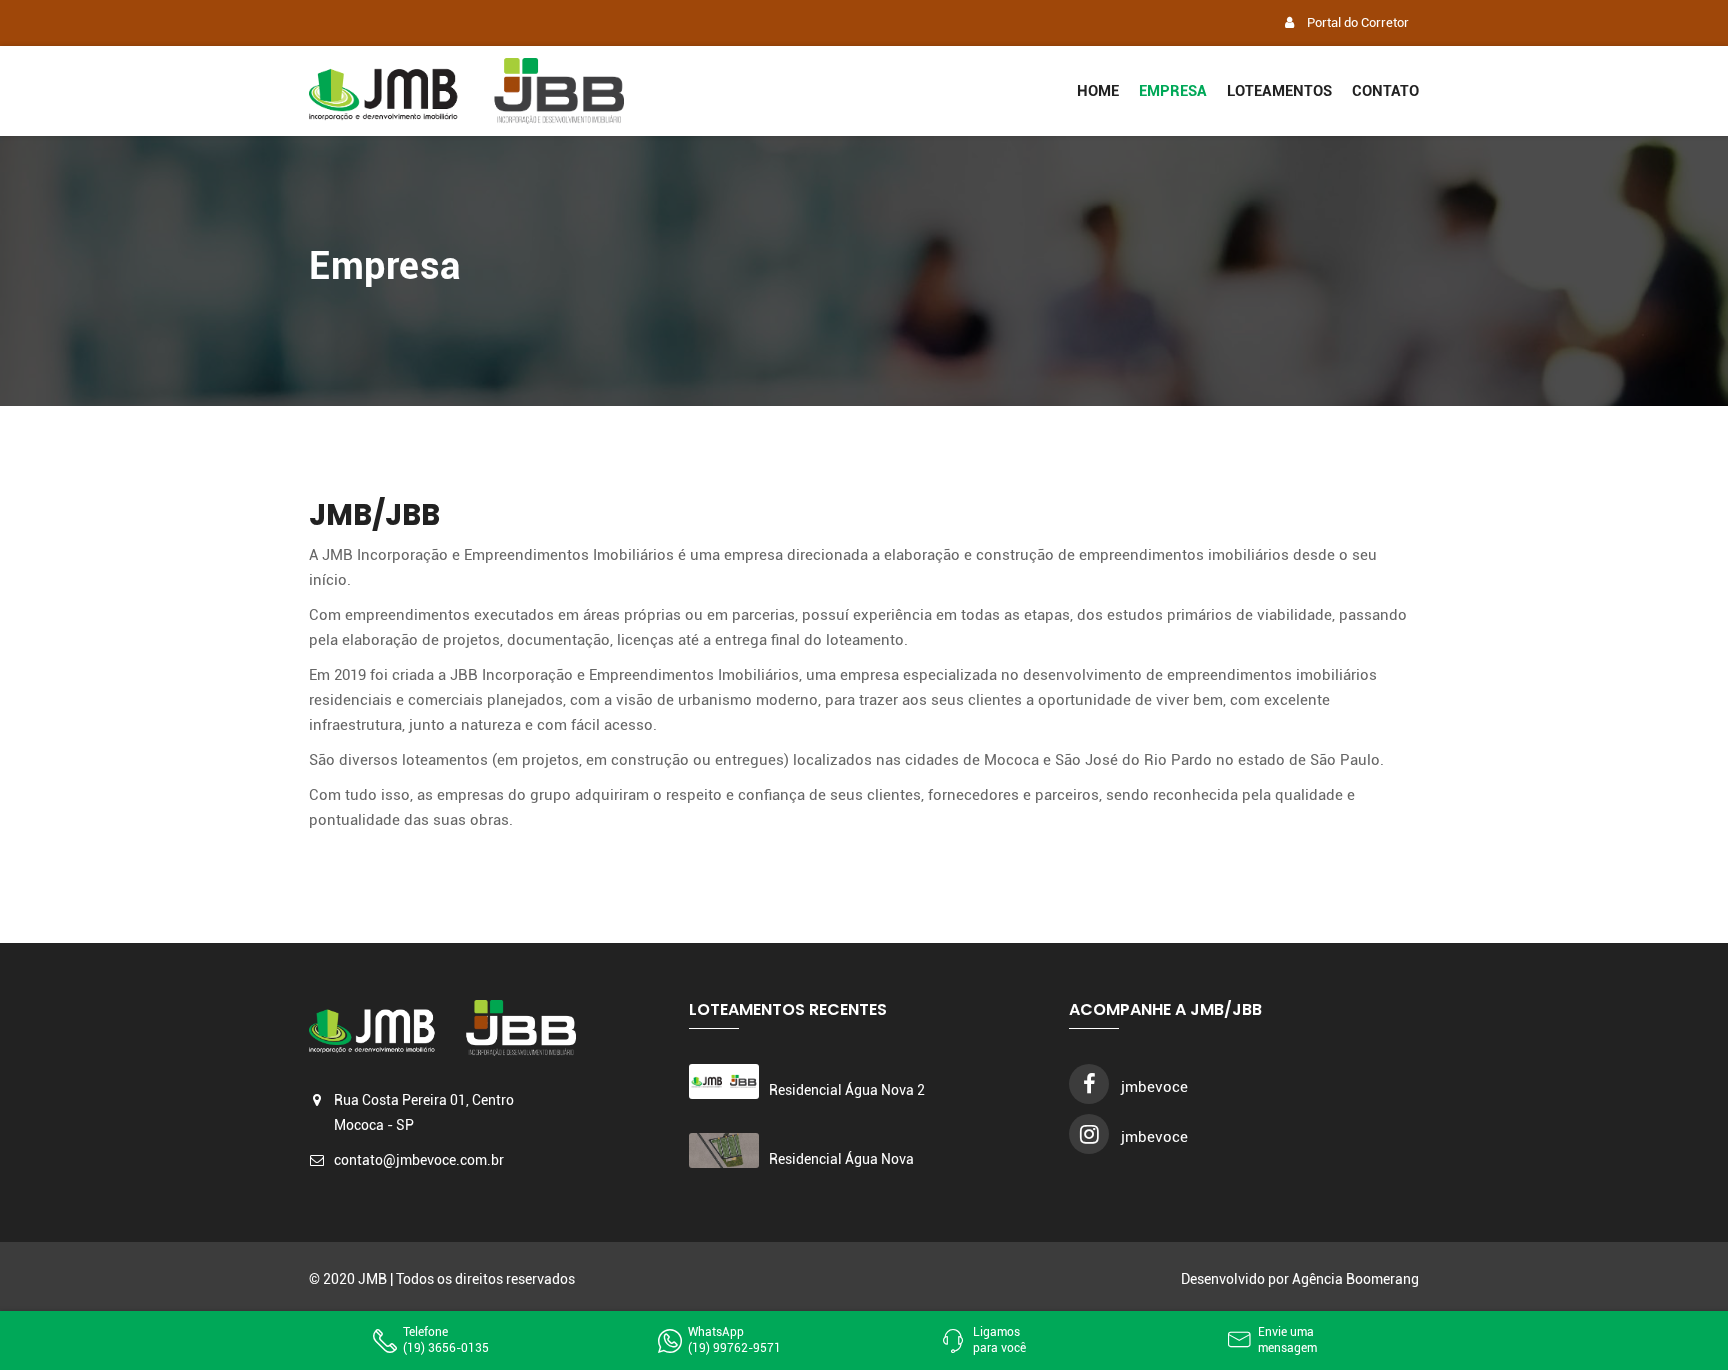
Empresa (1173, 91)
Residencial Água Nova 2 (847, 1090)
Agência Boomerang (1355, 1279)
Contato (1385, 91)
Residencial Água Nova (841, 1159)
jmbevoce (1152, 1087)
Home (1098, 91)
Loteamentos (1279, 91)
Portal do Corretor (1356, 22)
